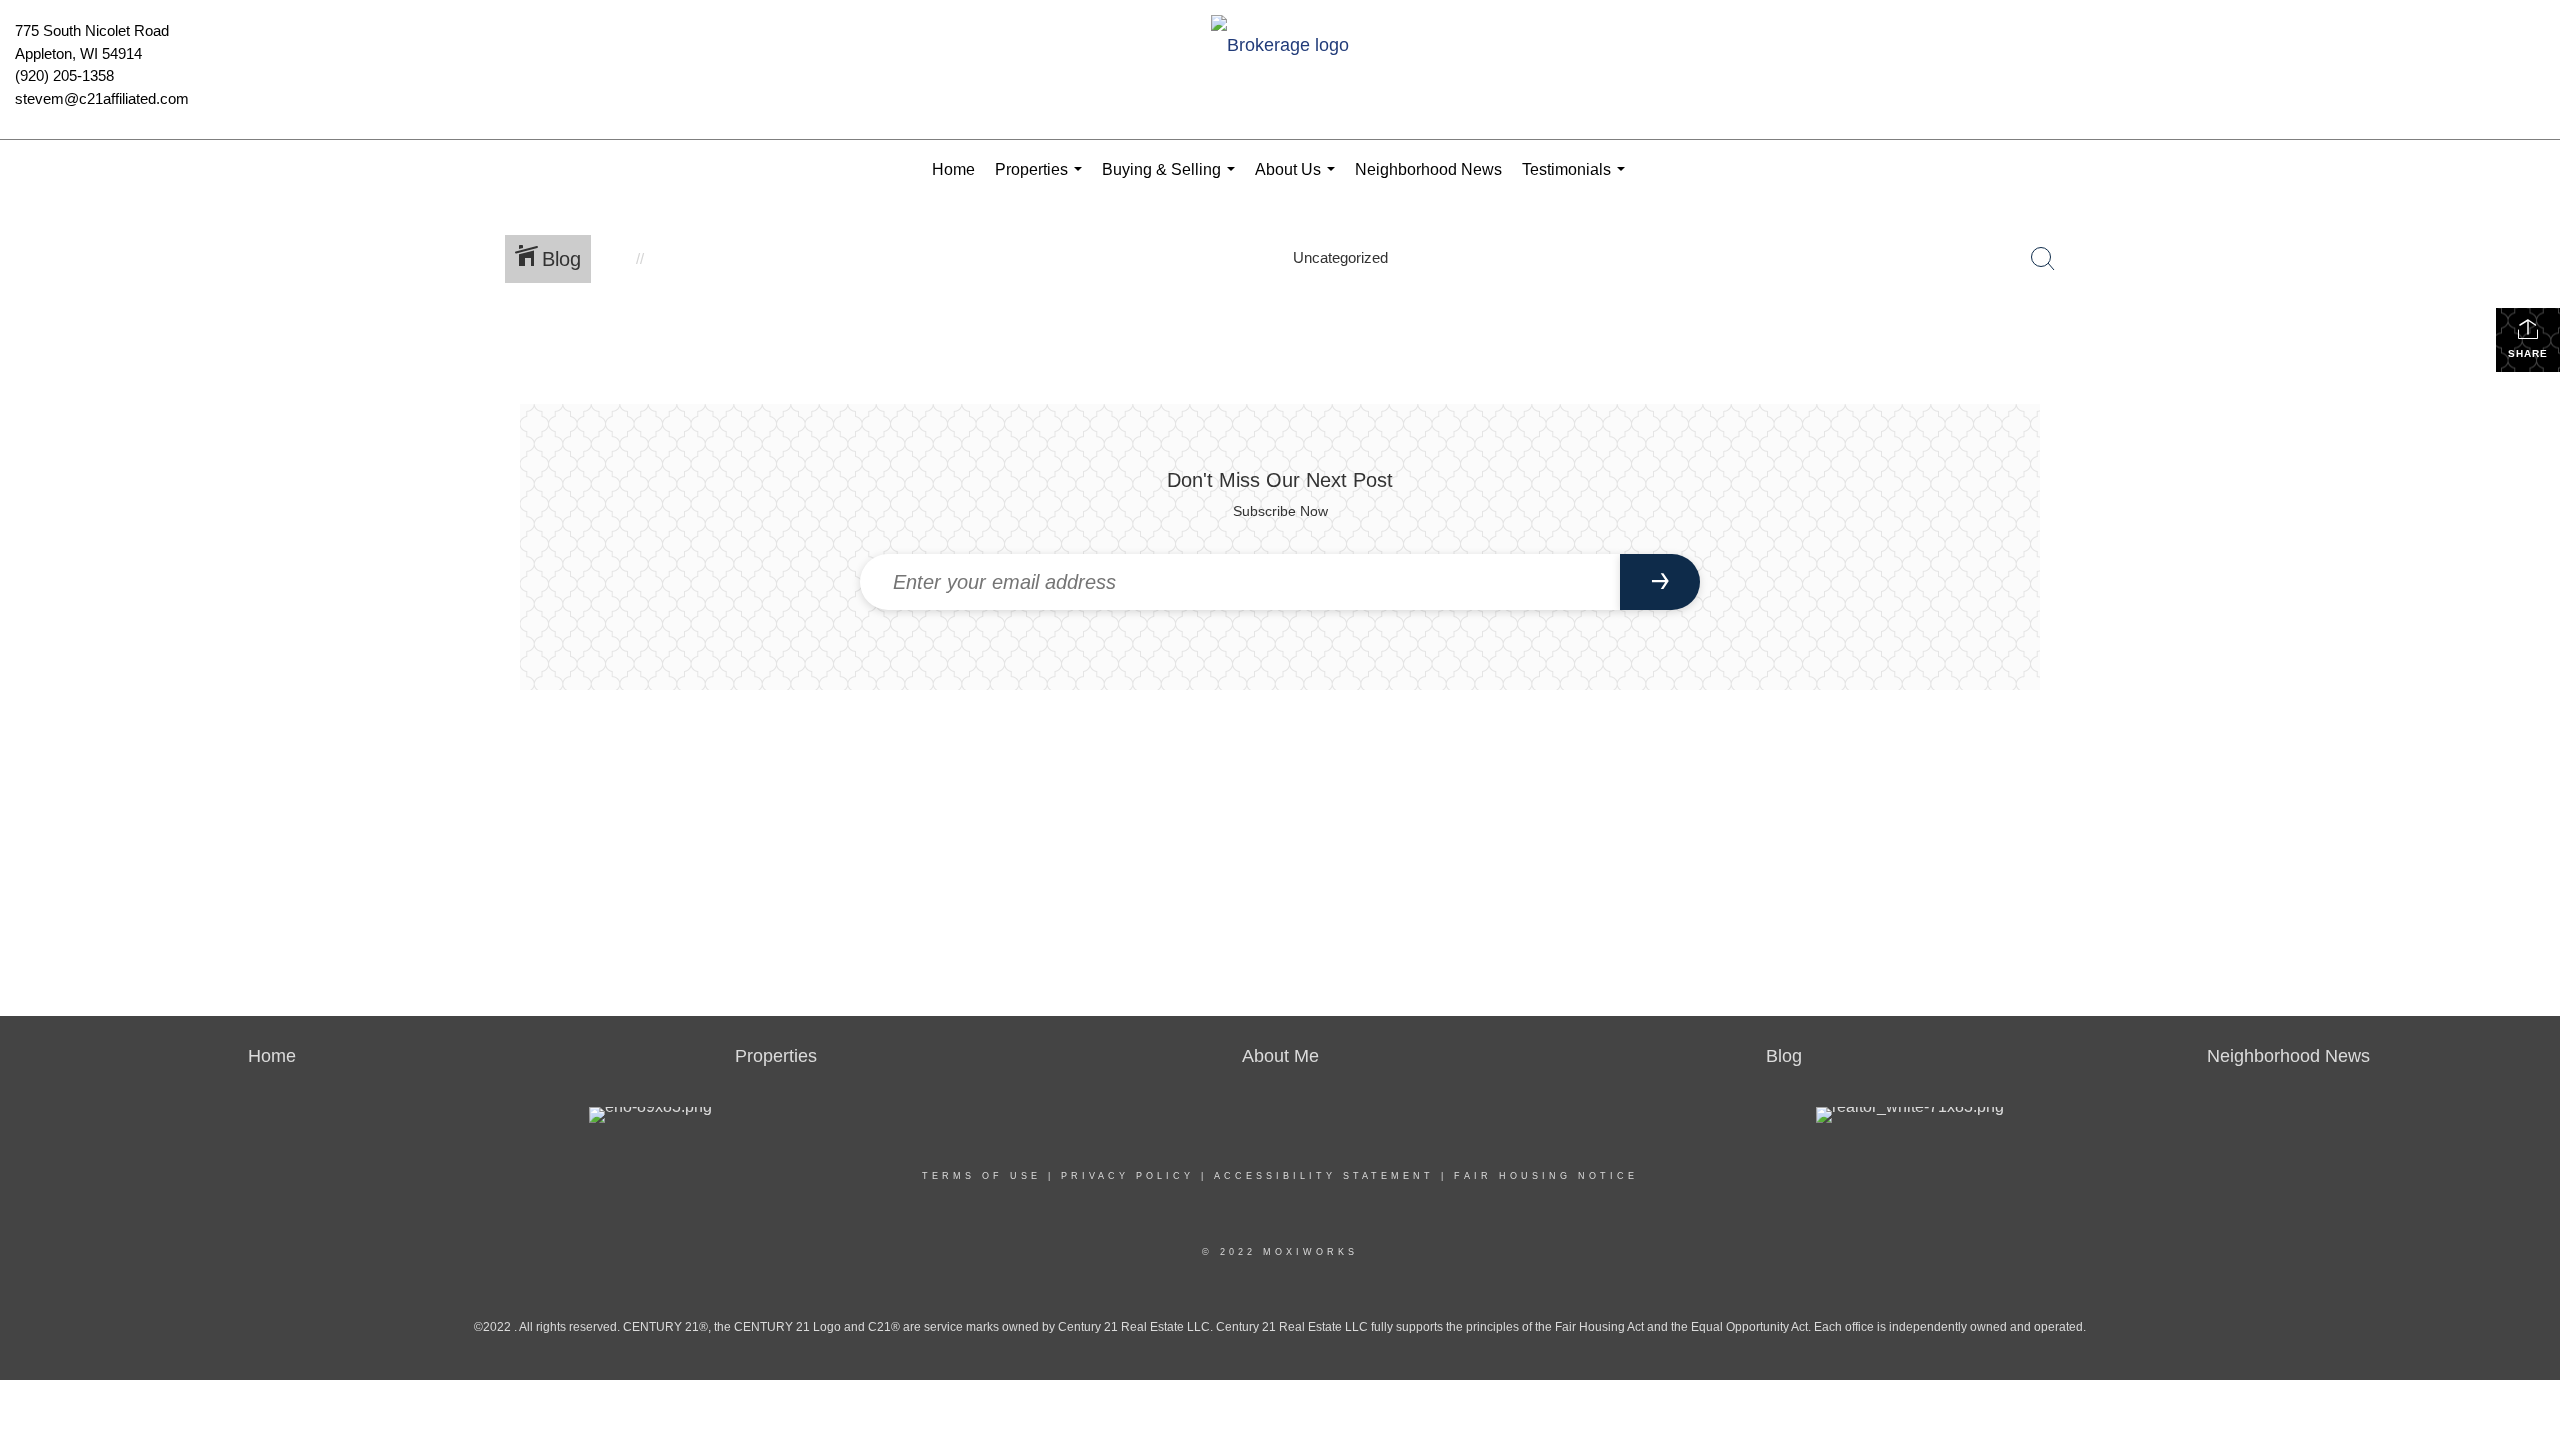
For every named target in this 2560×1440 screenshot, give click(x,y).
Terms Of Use (981, 1176)
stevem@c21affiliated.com (102, 98)
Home (953, 169)
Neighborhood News (1428, 169)
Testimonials (1577, 180)
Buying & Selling (1172, 180)
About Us (1299, 180)
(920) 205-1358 (64, 75)
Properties (1042, 180)
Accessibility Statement (1324, 1176)
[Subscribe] (1660, 582)
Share (2528, 353)
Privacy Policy (1127, 1176)
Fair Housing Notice (1546, 1176)
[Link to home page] (1279, 46)
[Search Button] (2043, 259)
